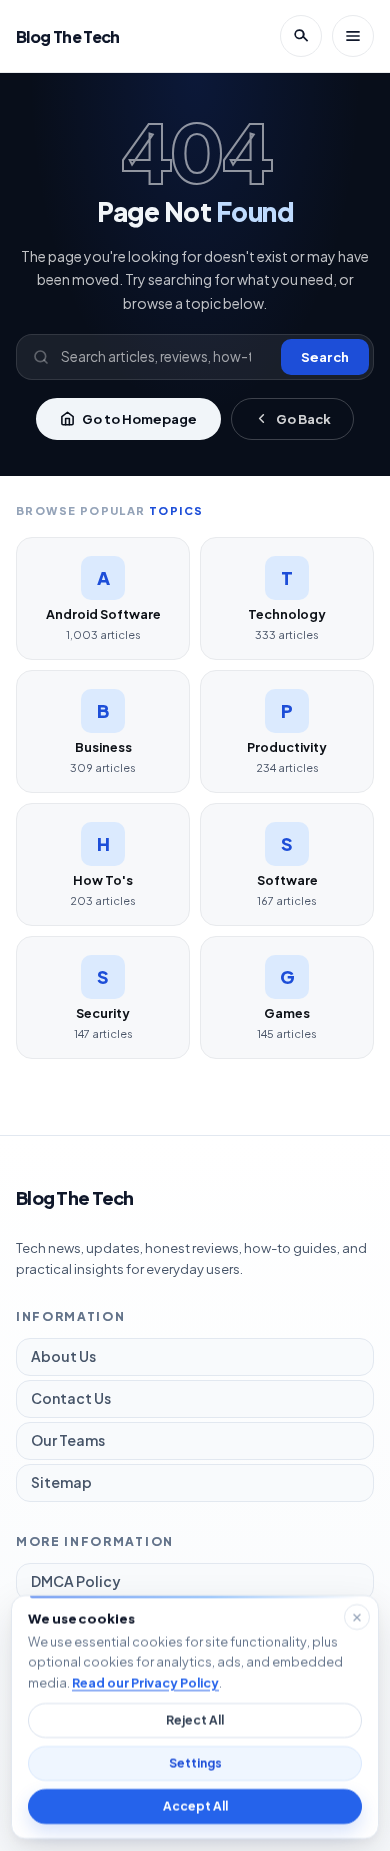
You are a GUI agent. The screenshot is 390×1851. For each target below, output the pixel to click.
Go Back (303, 419)
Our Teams (68, 1440)
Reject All (195, 1720)
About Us (63, 1356)
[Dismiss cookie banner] (357, 1617)
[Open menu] (353, 36)
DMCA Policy (76, 1581)
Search (325, 357)
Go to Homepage (139, 419)
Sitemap (61, 1482)
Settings (195, 1763)
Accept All (195, 1806)
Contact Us (71, 1398)
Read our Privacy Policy (145, 1682)
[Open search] (301, 36)
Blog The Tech (68, 36)
